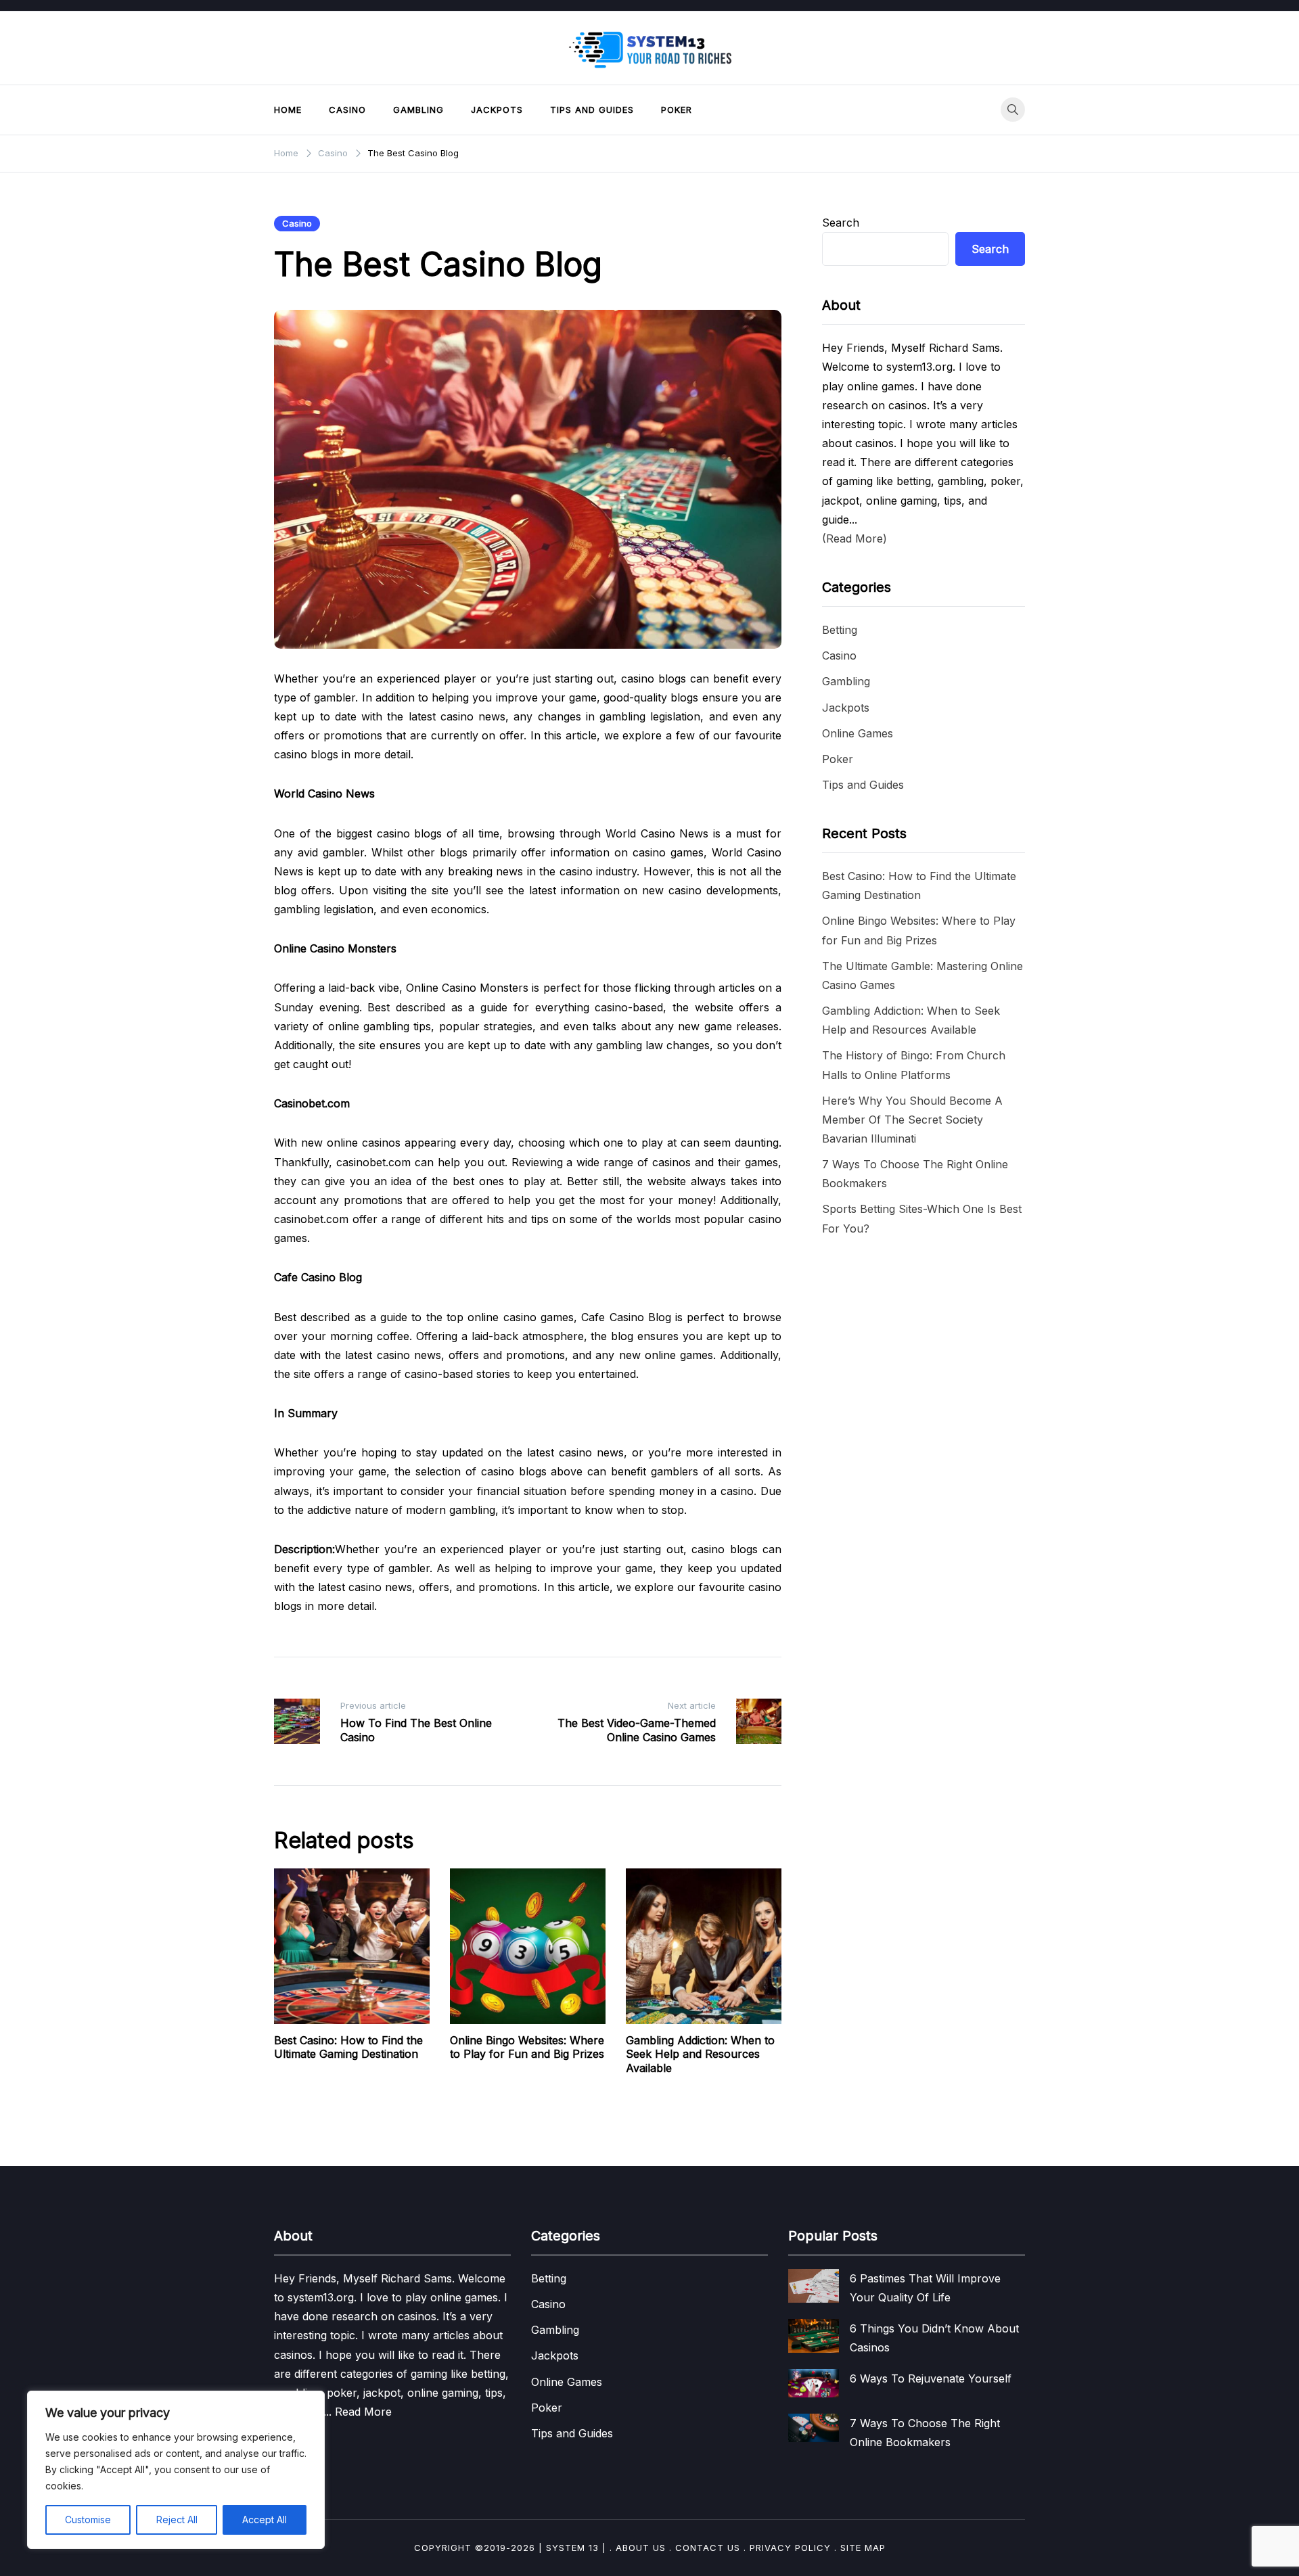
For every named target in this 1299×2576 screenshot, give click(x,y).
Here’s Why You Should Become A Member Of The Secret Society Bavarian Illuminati (912, 1120)
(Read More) (854, 538)
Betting (840, 630)
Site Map (863, 2548)
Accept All (265, 2520)
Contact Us (708, 2548)
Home (288, 110)
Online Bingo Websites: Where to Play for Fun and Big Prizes (527, 2047)
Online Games (858, 733)
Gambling (418, 110)
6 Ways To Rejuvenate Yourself (931, 2378)
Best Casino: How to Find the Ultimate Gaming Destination (348, 2047)
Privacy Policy (790, 2548)
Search (841, 223)
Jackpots (497, 110)
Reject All (177, 2520)
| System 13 (569, 2548)
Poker (677, 110)
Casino (347, 110)
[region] (176, 2470)
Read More (362, 2412)
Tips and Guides (592, 110)
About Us (641, 2548)
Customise (88, 2520)
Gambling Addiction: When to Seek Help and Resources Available (700, 2054)
